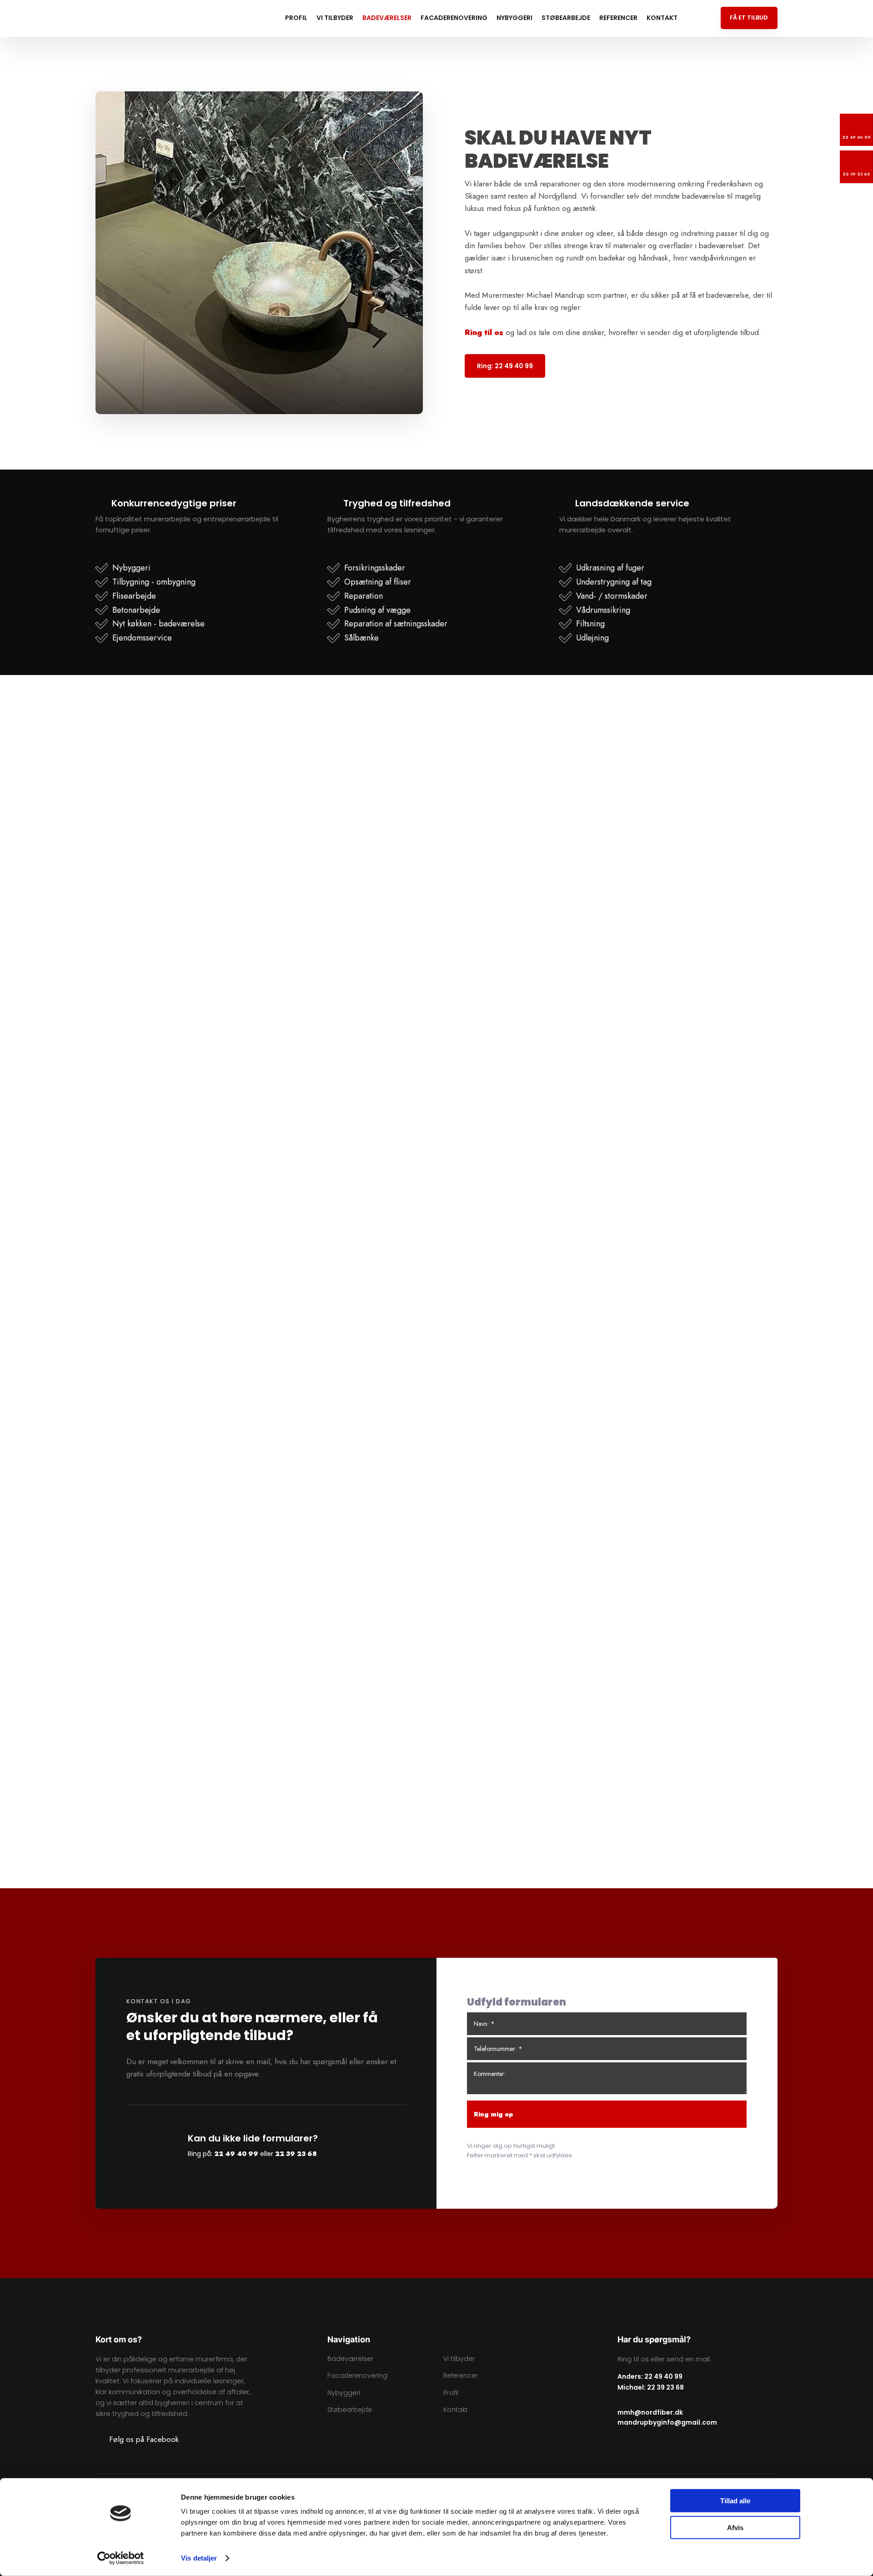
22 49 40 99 (236, 2154)
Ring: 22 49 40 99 (505, 366)
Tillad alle (735, 2501)
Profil (296, 18)
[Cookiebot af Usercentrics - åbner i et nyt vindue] (121, 2558)
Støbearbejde (566, 18)
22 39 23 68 (296, 2154)
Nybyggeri (514, 18)
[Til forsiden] (145, 18)
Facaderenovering (454, 18)
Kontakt (662, 18)
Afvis (735, 2527)
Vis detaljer (199, 2558)
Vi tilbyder (335, 18)
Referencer (618, 18)
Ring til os (484, 332)
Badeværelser (387, 18)
